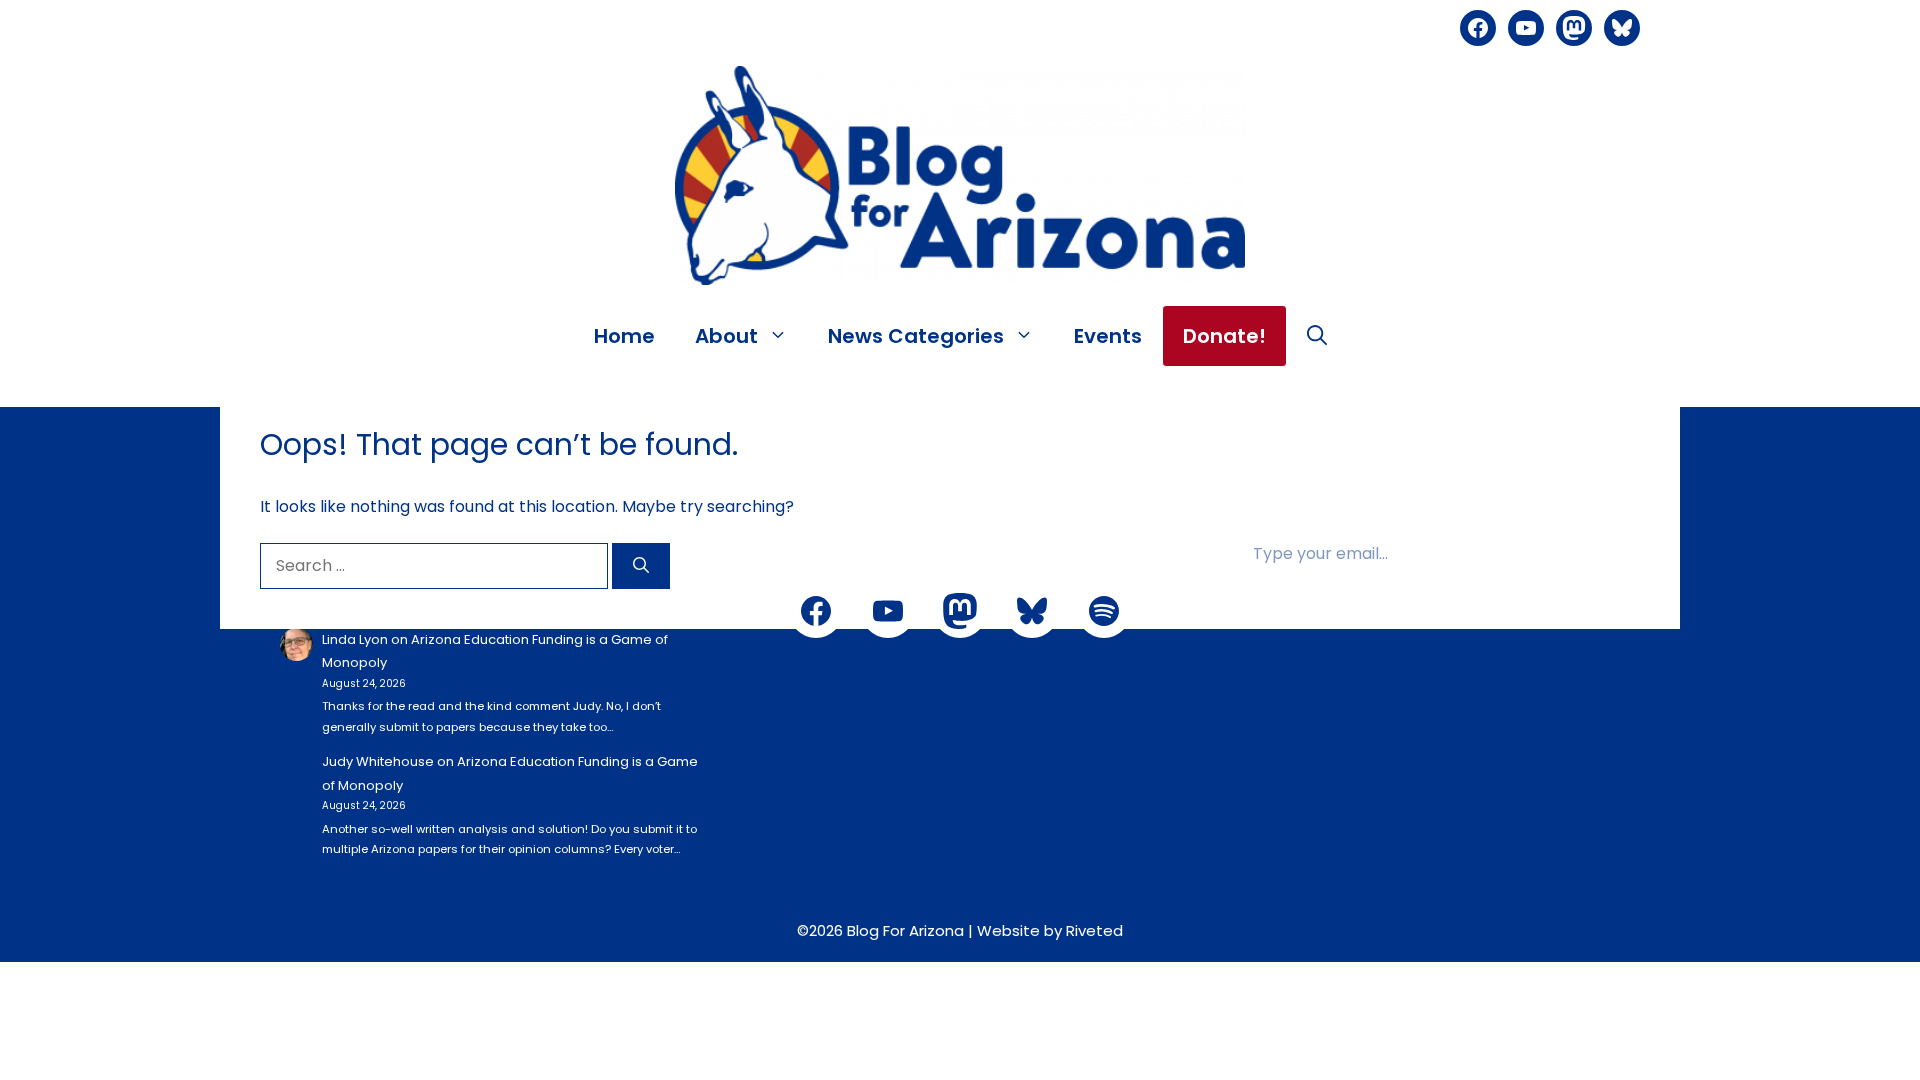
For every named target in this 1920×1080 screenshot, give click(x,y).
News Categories (916, 336)
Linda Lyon (355, 639)
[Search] (641, 566)
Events (1108, 336)
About (726, 336)
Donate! (1224, 336)
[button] (1317, 336)
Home (624, 336)
